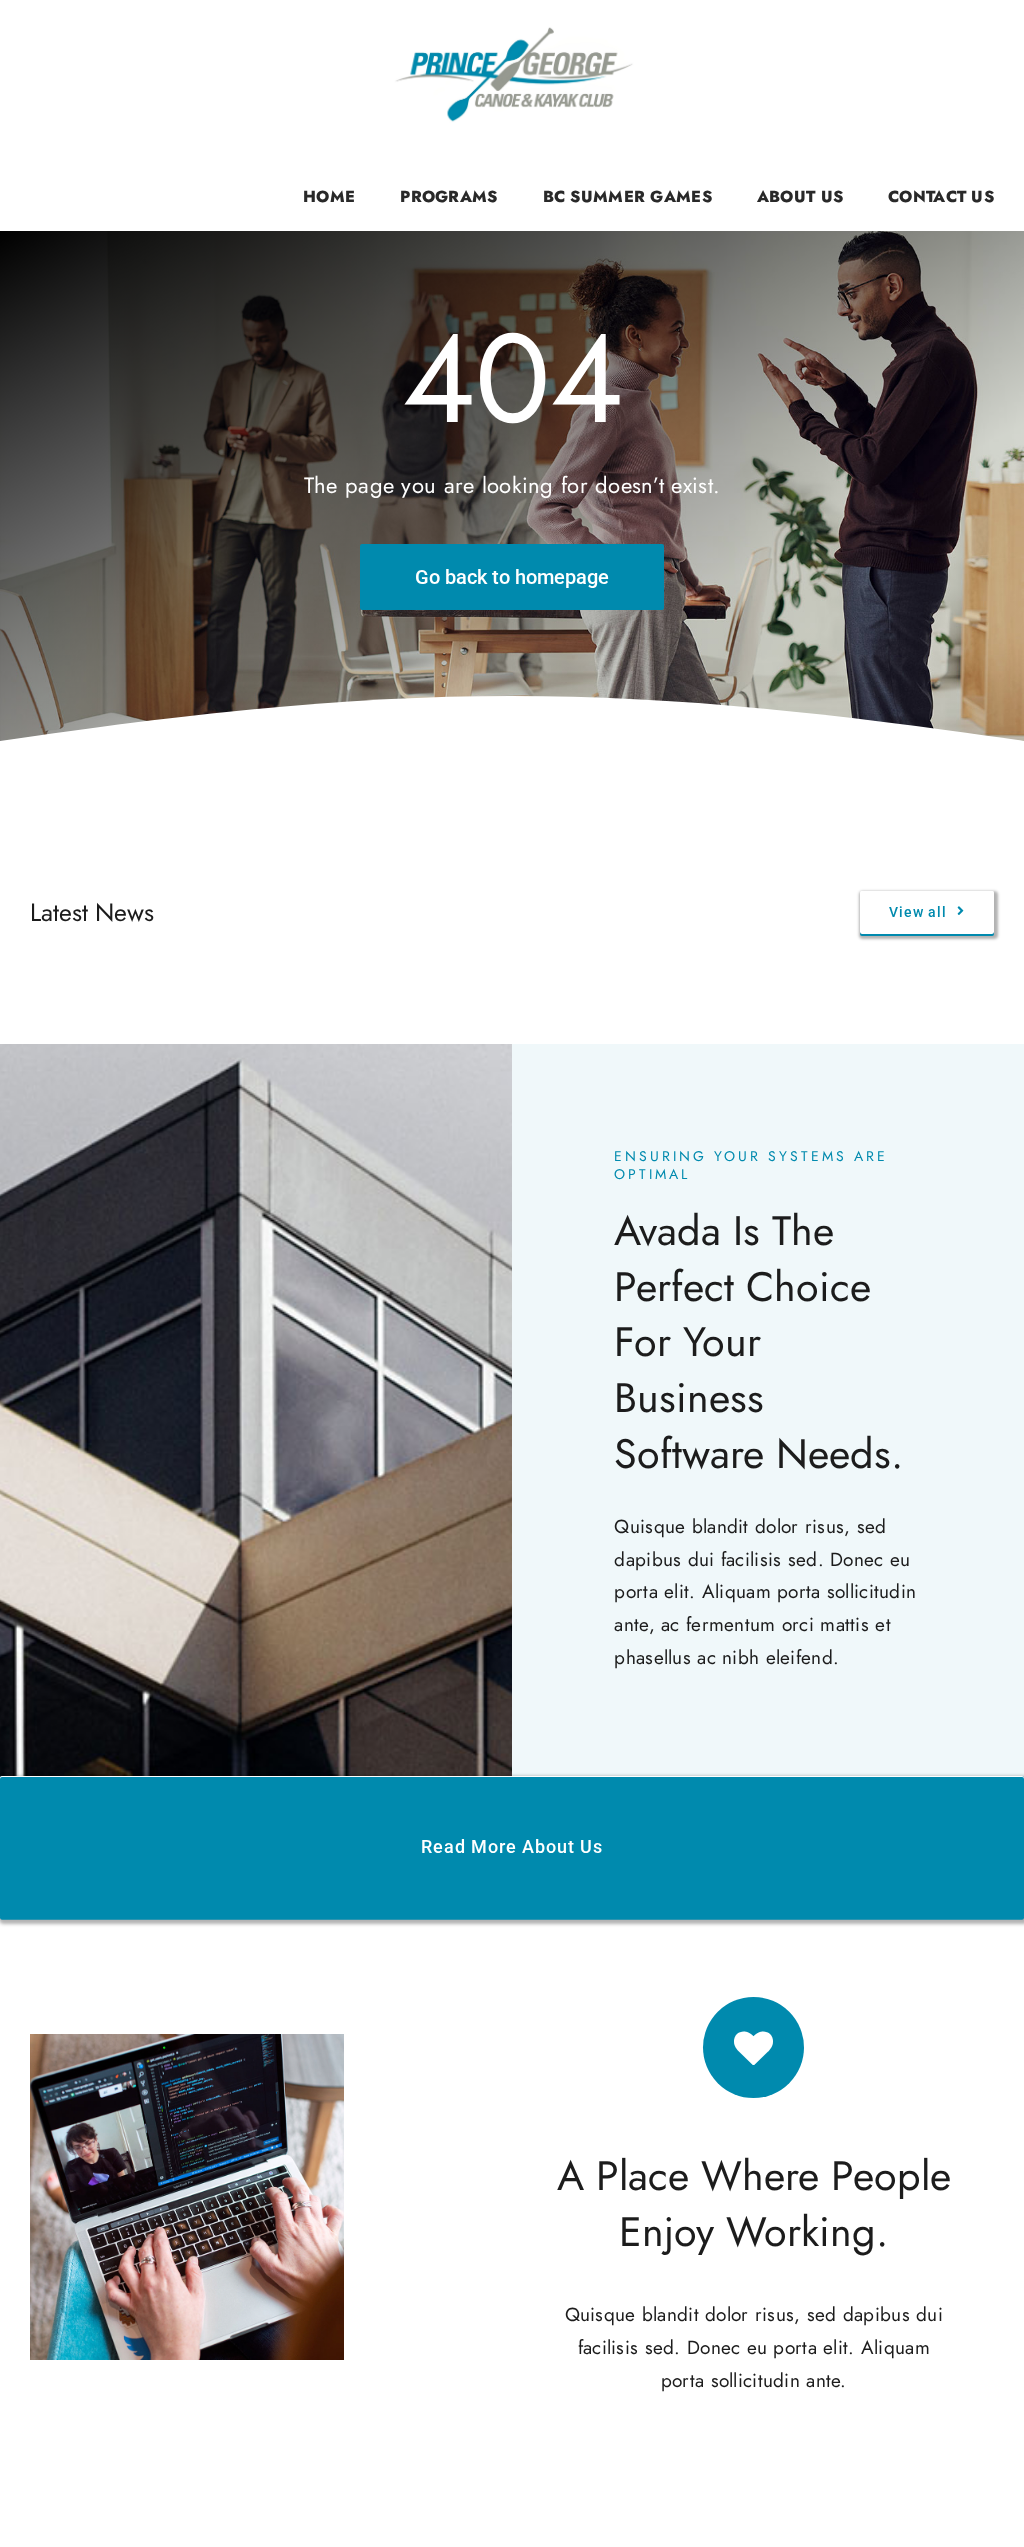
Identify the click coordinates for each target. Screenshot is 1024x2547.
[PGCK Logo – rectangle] (512, 29)
